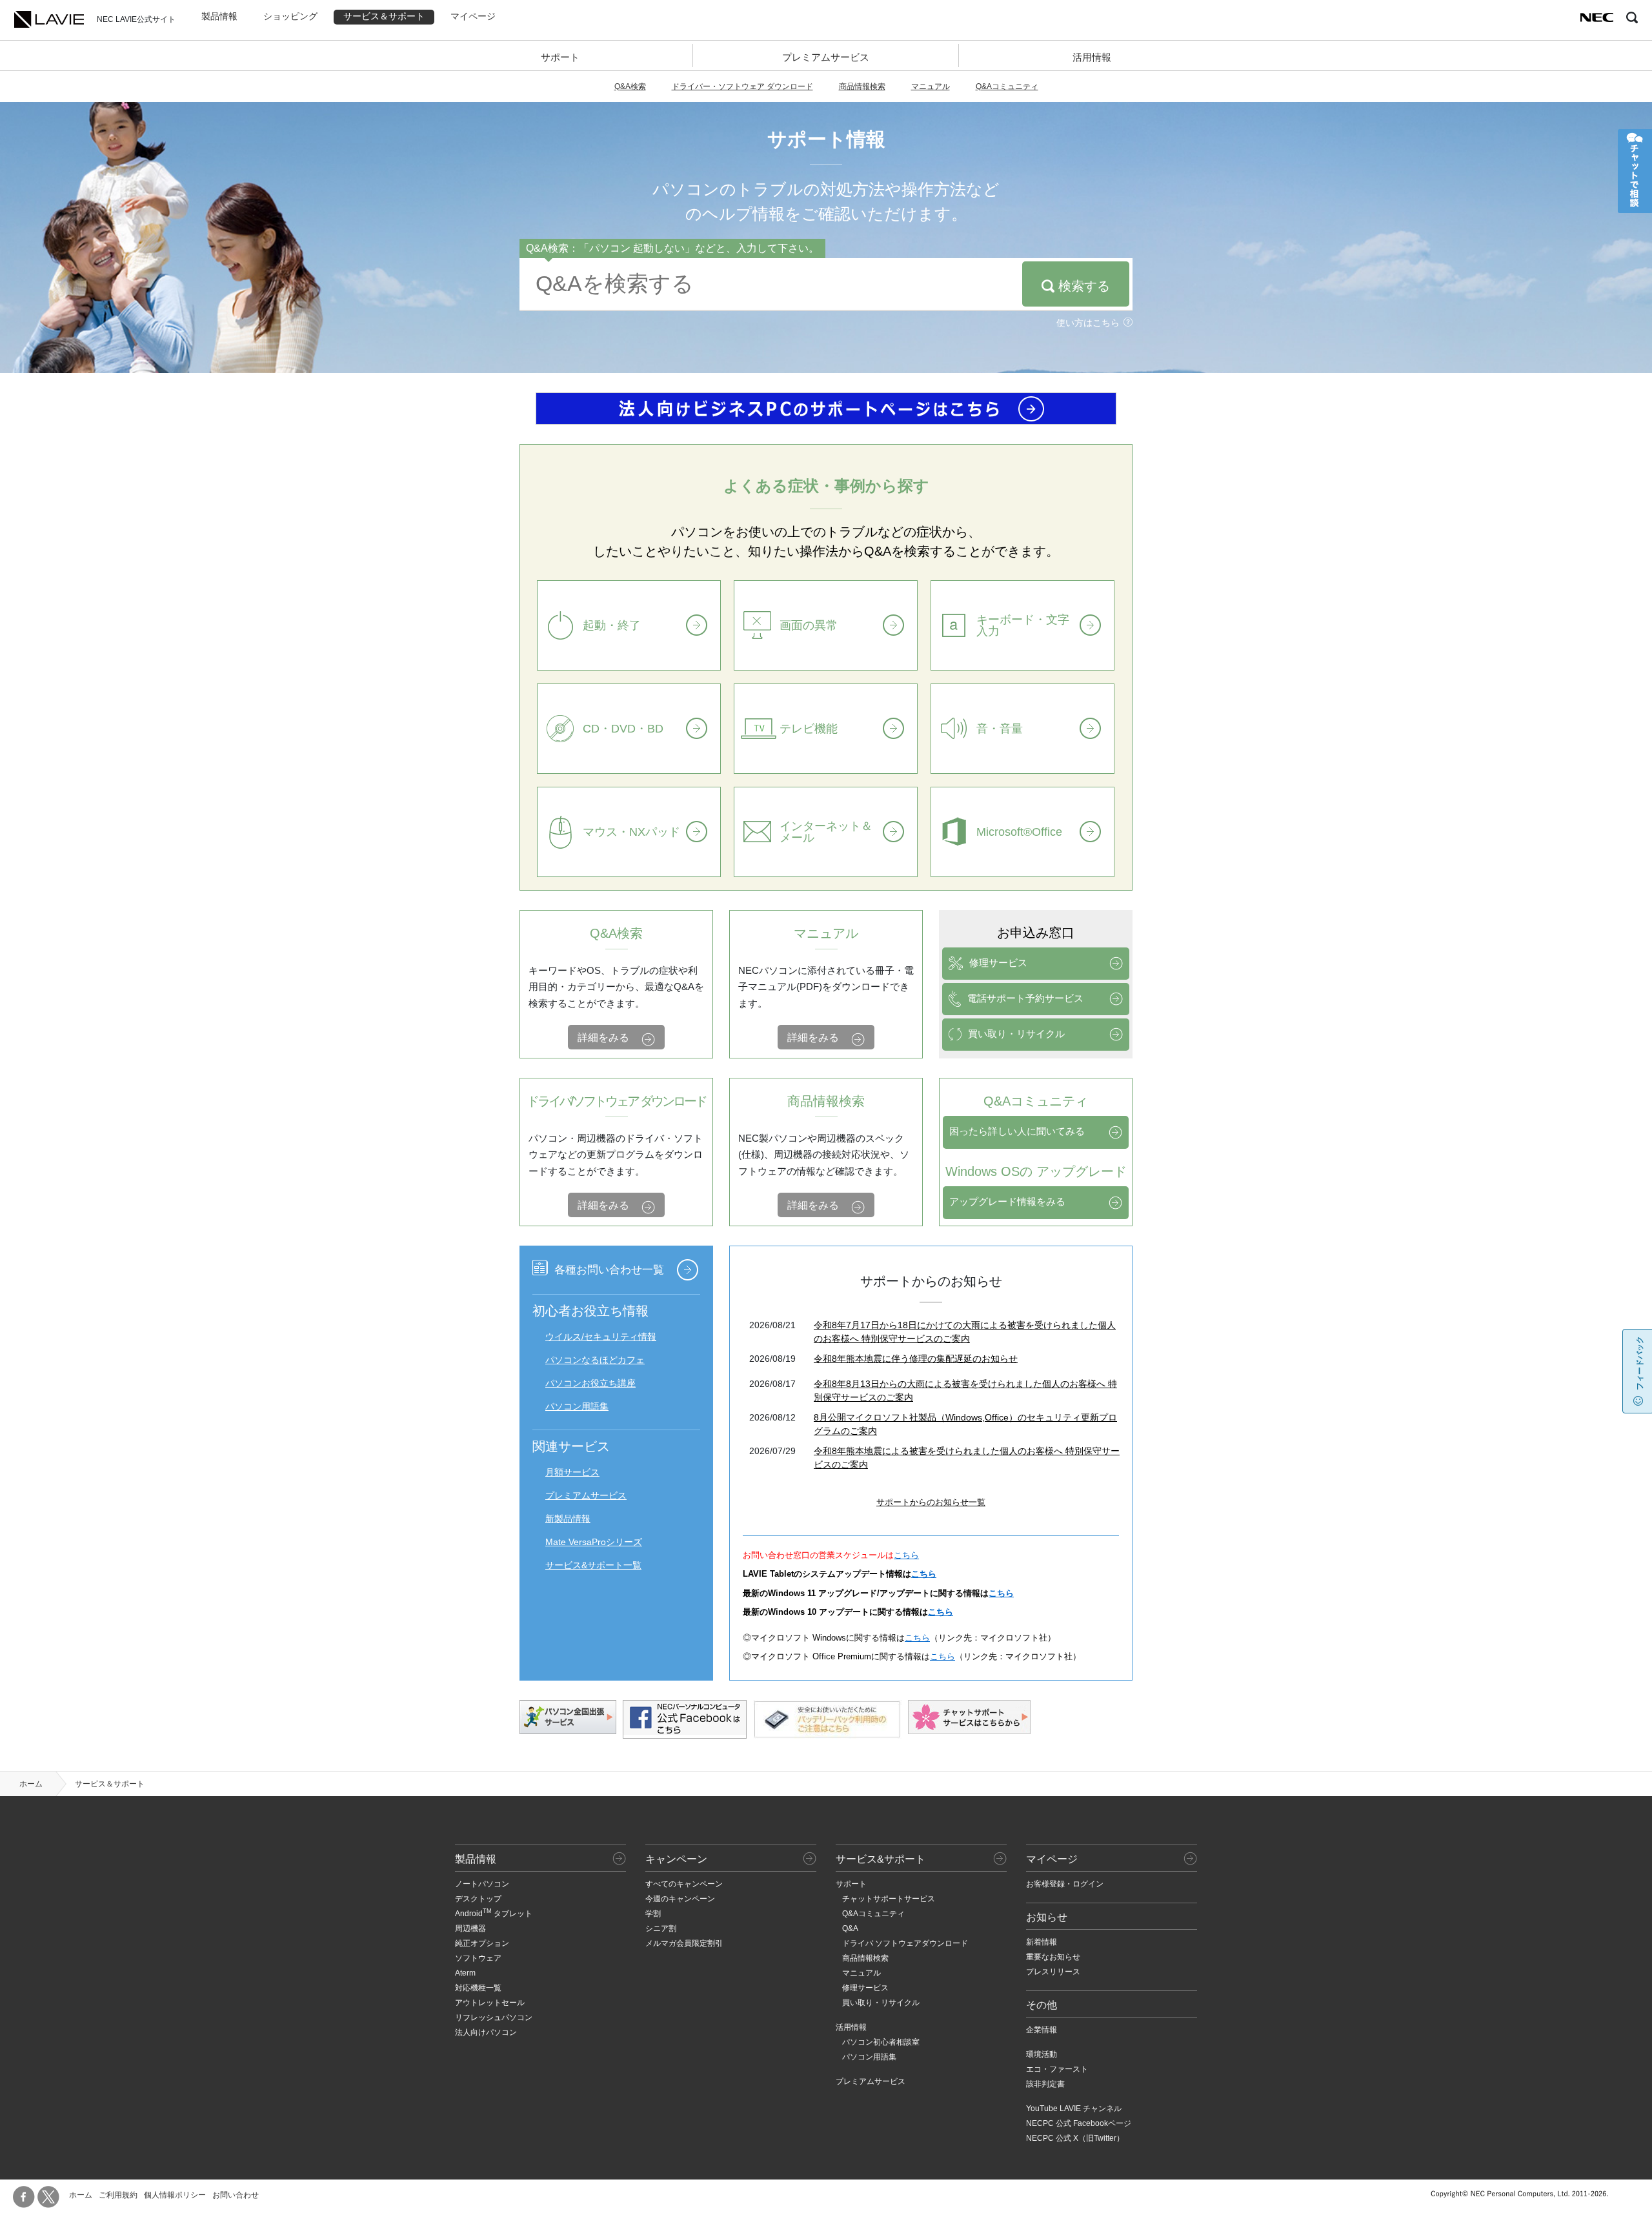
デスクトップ (478, 1899)
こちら (906, 1555)
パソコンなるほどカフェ (595, 1360)
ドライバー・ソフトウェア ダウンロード (742, 86)
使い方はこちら (1088, 323)
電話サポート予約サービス (1025, 998)
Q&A (850, 1928)
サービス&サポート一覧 (593, 1565)
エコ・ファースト (1057, 2069)
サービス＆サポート (384, 16)
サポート (560, 57)
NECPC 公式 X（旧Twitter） (1075, 2138)
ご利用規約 (118, 2195)
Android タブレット (494, 1914)
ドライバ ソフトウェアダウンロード (905, 1943)
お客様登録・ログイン (1065, 1884)
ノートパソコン (482, 1884)
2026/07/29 (772, 1451)
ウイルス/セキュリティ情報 (601, 1337)
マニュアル (931, 86)
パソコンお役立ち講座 (590, 1383)
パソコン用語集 (577, 1406)
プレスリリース (1053, 1972)
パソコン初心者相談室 (881, 2042)
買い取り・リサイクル (1016, 1034)
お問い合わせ (236, 2195)
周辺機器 (470, 1928)
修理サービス (998, 963)
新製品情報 (568, 1519)
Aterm (465, 1973)
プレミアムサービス (826, 57)
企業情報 (1042, 2030)
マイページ (473, 16)
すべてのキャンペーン (684, 1884)
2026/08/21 (772, 1325)
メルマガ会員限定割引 (684, 1943)
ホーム (31, 1784)
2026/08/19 (772, 1359)
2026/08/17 (772, 1384)
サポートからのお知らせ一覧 (931, 1502)
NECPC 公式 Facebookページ (1079, 2123)
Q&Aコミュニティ (1007, 86)
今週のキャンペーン (680, 1899)
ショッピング (290, 16)
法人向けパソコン (486, 2032)
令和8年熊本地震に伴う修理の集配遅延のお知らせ (916, 1359)
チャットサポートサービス (889, 1899)
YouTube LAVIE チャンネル (1074, 2109)
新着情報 (1042, 1942)
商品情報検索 (862, 86)
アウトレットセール (490, 2003)
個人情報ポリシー (175, 2195)
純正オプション (482, 1943)
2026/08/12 (772, 1417)
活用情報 (1092, 57)
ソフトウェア (478, 1958)
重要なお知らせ (1053, 1957)
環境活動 (1042, 2054)
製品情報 (219, 16)
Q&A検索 (630, 86)
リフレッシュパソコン (494, 2018)
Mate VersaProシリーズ (594, 1542)
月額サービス (572, 1472)
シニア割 (661, 1928)
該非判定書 (1045, 2084)
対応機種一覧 (478, 1988)
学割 (653, 1914)
